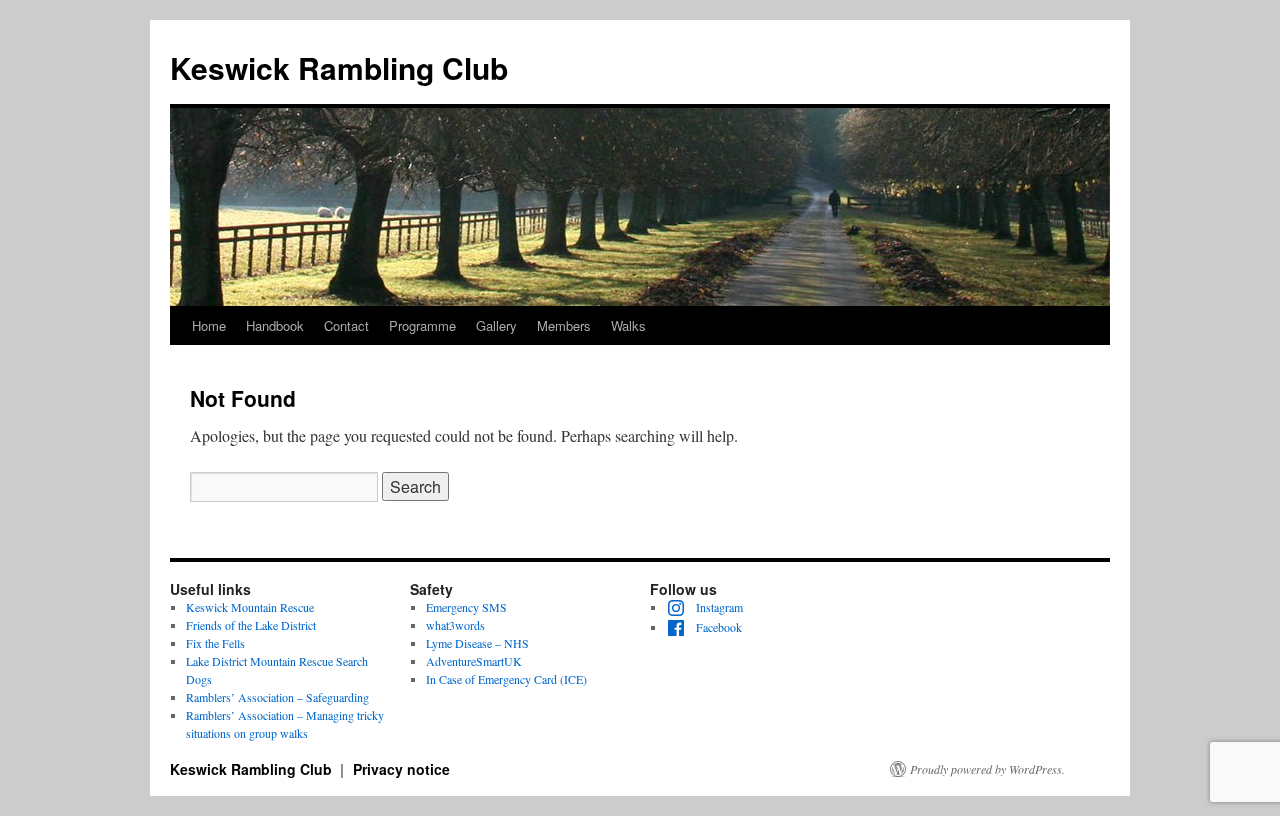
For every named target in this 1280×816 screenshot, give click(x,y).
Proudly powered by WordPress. (987, 769)
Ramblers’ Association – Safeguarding (277, 697)
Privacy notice (401, 769)
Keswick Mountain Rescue (250, 607)
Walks (628, 325)
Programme (422, 325)
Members (564, 325)
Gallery (496, 325)
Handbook (275, 325)
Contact (346, 325)
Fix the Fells (215, 643)
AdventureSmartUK (474, 661)
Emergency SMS (466, 607)
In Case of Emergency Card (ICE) (506, 679)
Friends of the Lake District (251, 625)
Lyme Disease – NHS (477, 643)
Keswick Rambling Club (339, 67)
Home (209, 325)
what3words (455, 625)
